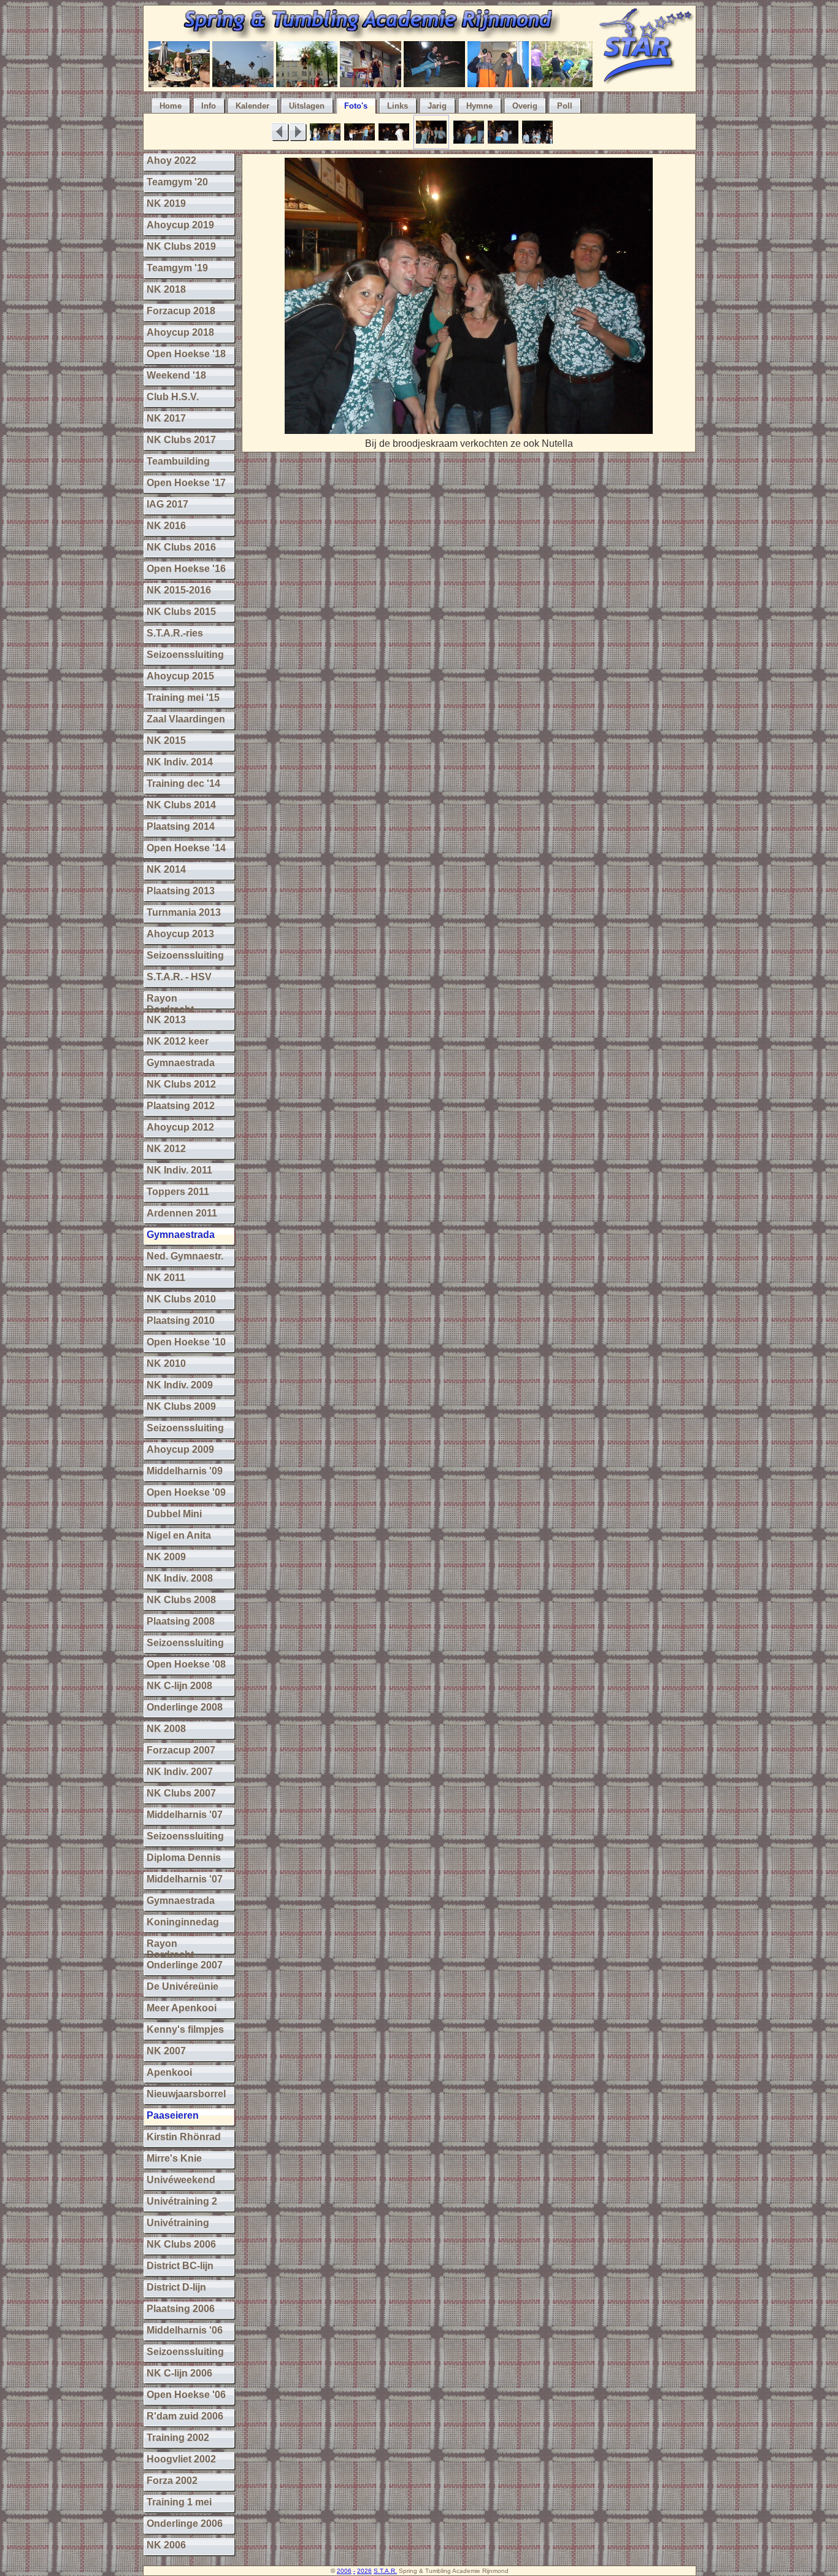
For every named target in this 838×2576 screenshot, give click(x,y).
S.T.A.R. (385, 2571)
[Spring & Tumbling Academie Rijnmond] (370, 35)
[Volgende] (298, 132)
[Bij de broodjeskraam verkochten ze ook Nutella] (469, 431)
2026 (364, 2571)
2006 (344, 2571)
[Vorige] (280, 132)
